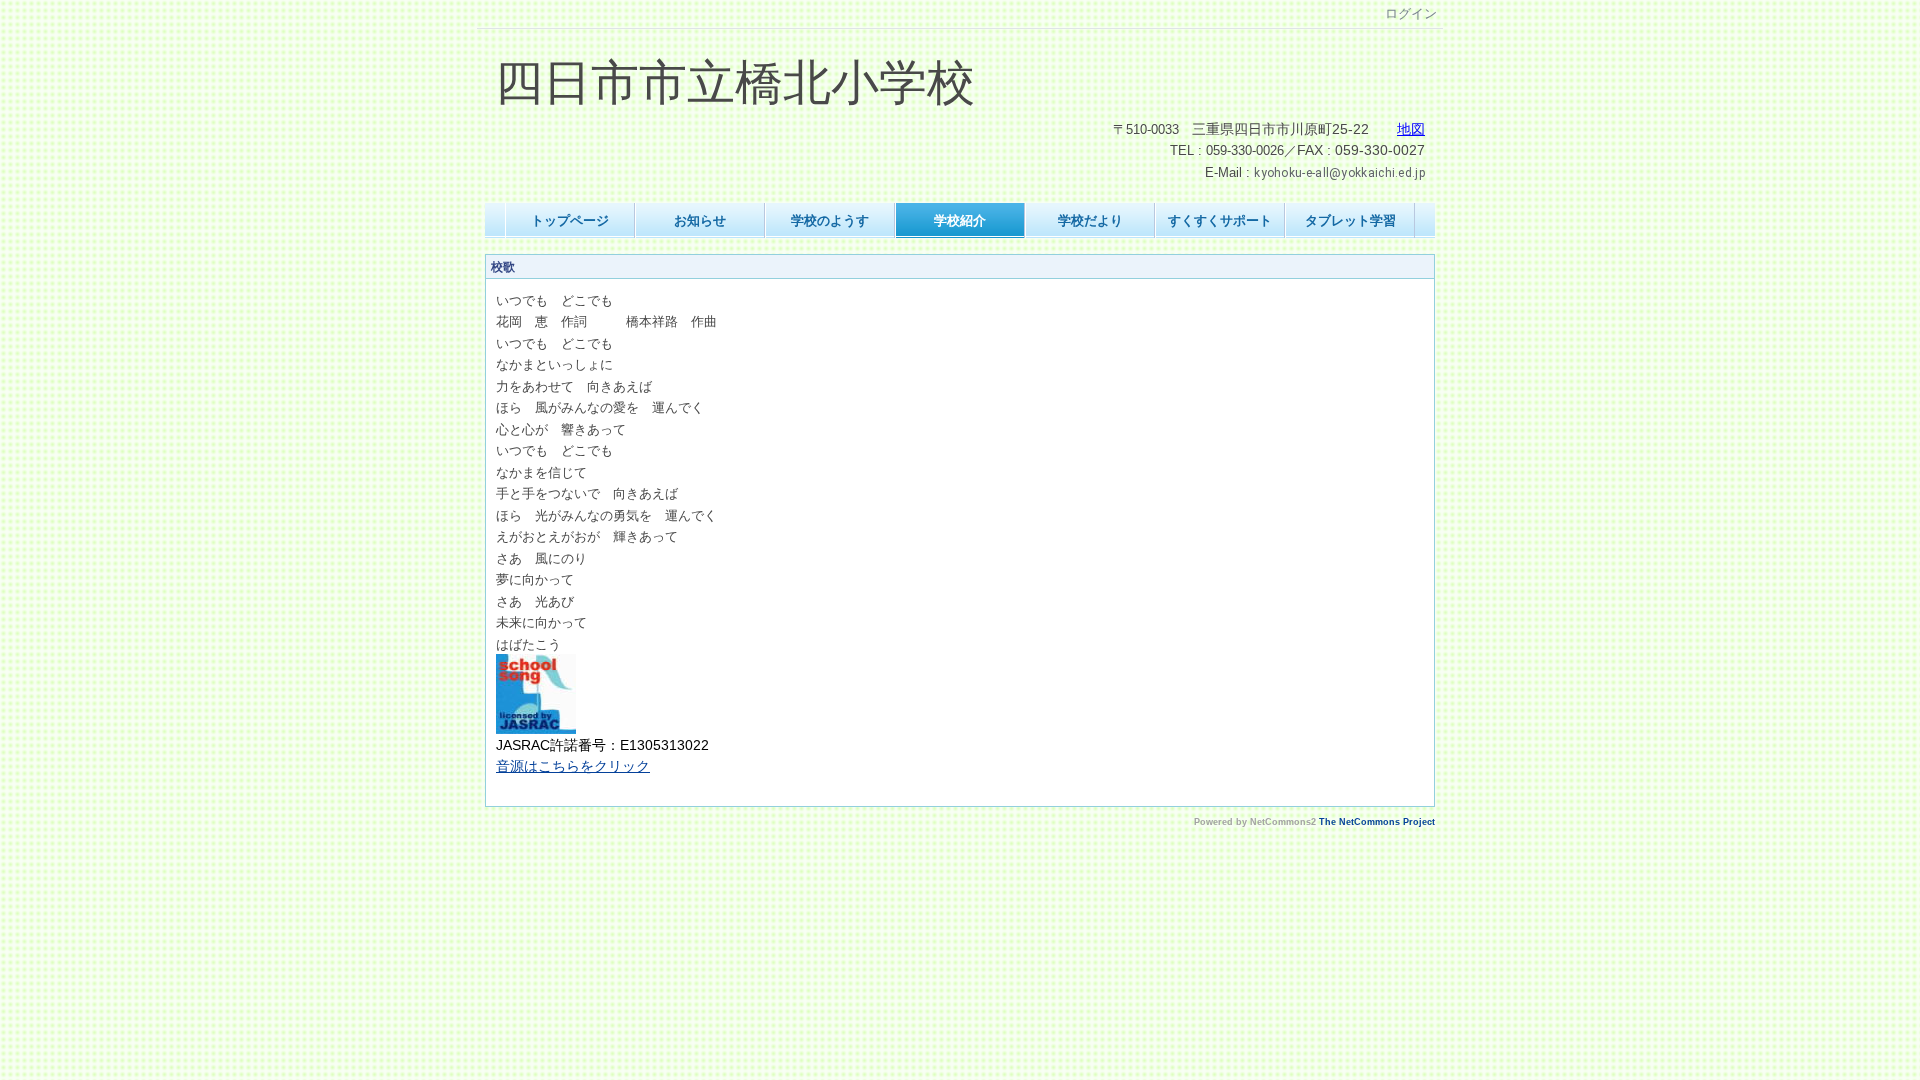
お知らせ (700, 220)
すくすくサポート (1220, 220)
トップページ (570, 220)
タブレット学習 (1350, 220)
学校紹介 (960, 220)
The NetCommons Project (1377, 822)
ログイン (1411, 13)
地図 (1411, 129)
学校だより (1090, 220)
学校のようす (830, 220)
